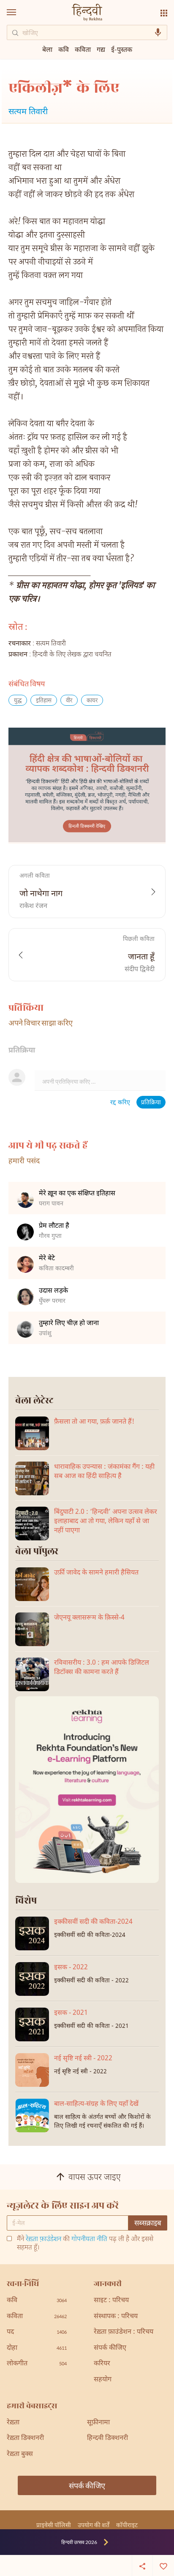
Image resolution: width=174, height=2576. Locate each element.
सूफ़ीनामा (98, 2423)
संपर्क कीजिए (110, 2348)
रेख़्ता (13, 2423)
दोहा (37, 2348)
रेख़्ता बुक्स (20, 2454)
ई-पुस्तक (122, 49)
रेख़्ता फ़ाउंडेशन (43, 2240)
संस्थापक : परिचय (116, 2317)
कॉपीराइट (127, 2525)
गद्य (101, 49)
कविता (83, 49)
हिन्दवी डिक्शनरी (107, 2438)
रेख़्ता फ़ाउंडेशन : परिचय (124, 2332)
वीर (69, 701)
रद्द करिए (120, 1103)
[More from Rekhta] (164, 13)
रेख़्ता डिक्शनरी (25, 2438)
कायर (92, 701)
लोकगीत (37, 2364)
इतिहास (44, 701)
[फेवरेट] (163, 2565)
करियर (102, 2364)
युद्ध (18, 701)
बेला (47, 49)
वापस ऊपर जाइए (95, 2178)
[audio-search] (158, 32)
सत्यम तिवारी (28, 112)
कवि (64, 49)
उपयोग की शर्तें (94, 2525)
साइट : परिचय (111, 2301)
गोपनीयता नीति (89, 2240)
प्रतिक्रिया (151, 1103)
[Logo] (87, 13)
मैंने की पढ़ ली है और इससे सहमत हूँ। (85, 2244)
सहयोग (103, 2380)
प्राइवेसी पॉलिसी (54, 2525)
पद (37, 2332)
